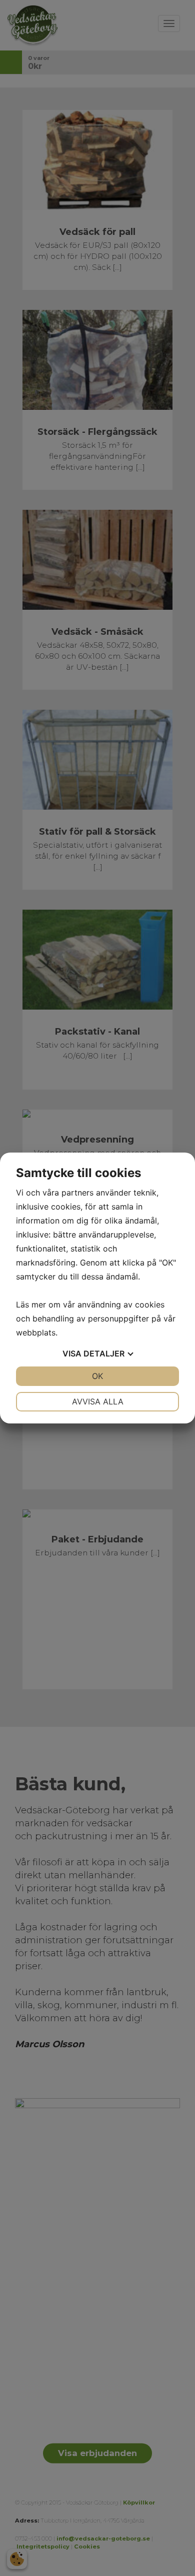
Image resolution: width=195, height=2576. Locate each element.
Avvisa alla (98, 1401)
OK (97, 1376)
